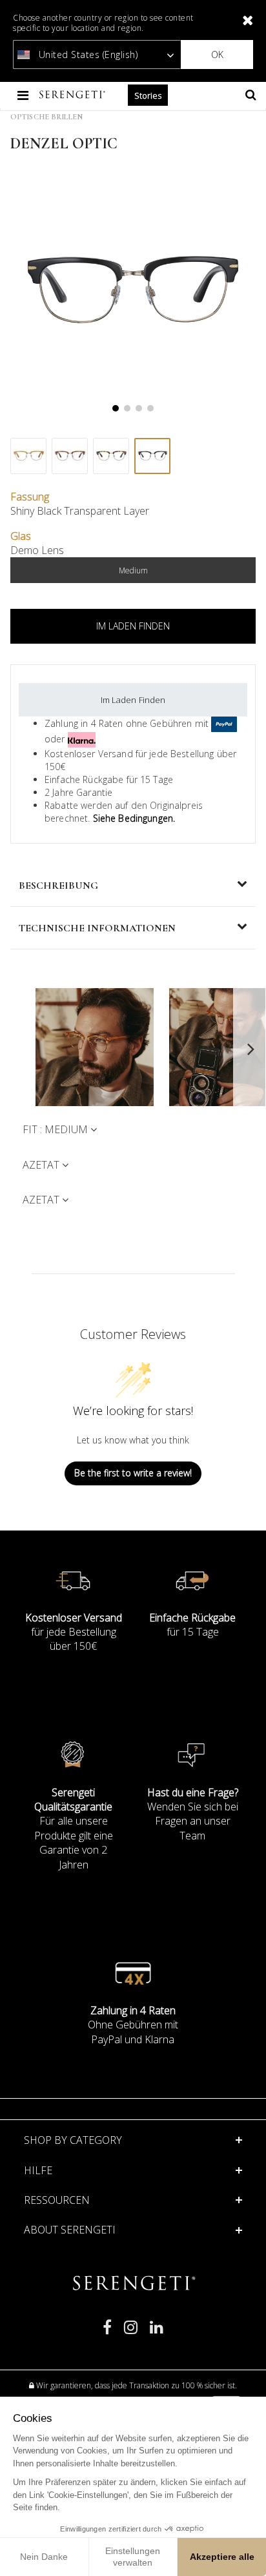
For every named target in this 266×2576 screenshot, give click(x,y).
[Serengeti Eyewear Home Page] (74, 95)
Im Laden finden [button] (133, 626)
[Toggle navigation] (24, 95)
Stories (148, 95)
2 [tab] (127, 408)
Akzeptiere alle (222, 2557)
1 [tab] (116, 408)
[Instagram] (131, 2333)
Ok (217, 54)
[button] (133, 2170)
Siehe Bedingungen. (134, 818)
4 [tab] (150, 408)
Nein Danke (44, 2557)
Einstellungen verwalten (133, 2557)
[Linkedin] (157, 2333)
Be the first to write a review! (133, 1473)
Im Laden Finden (133, 700)
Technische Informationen (97, 928)
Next (250, 1049)
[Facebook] (107, 2333)
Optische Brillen (46, 117)
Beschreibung (58, 886)
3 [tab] (139, 408)
